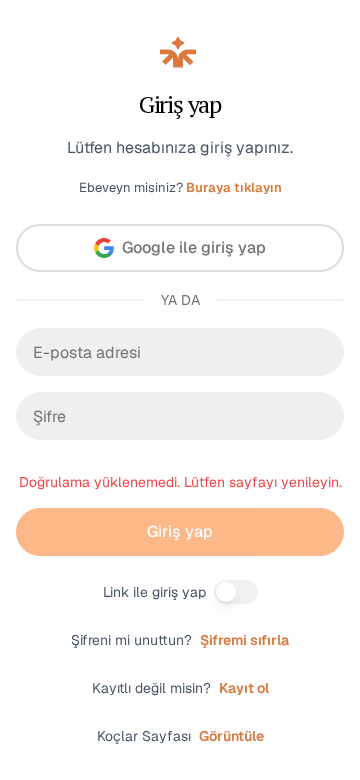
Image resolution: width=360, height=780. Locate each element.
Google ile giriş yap (194, 247)
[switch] (236, 592)
